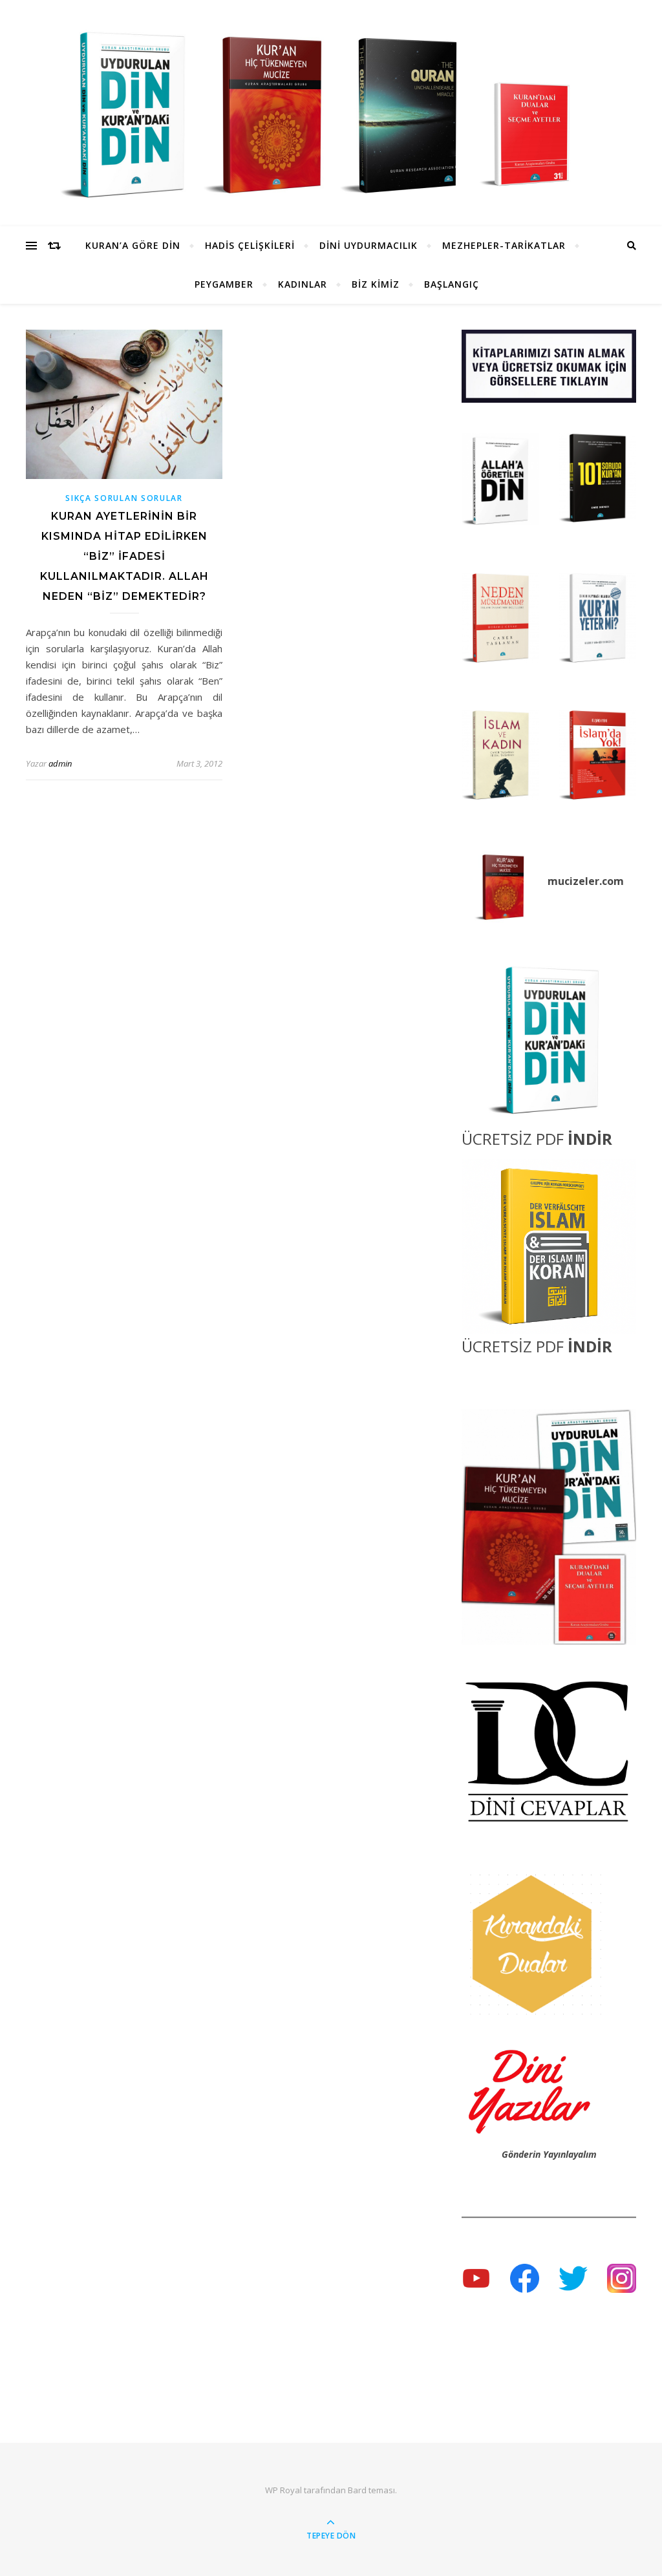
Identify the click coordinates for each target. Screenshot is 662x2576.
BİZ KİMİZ (376, 284)
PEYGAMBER (224, 284)
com (613, 881)
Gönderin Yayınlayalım (549, 2154)
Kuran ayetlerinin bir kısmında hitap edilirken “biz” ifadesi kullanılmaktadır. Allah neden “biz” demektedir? (124, 556)
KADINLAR (303, 284)
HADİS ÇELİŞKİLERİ (250, 245)
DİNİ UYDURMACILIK (368, 245)
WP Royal (283, 2490)
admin (60, 763)
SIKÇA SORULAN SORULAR (124, 498)
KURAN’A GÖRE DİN (133, 245)
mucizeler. (575, 881)
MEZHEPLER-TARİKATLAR (504, 245)
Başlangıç (452, 284)
